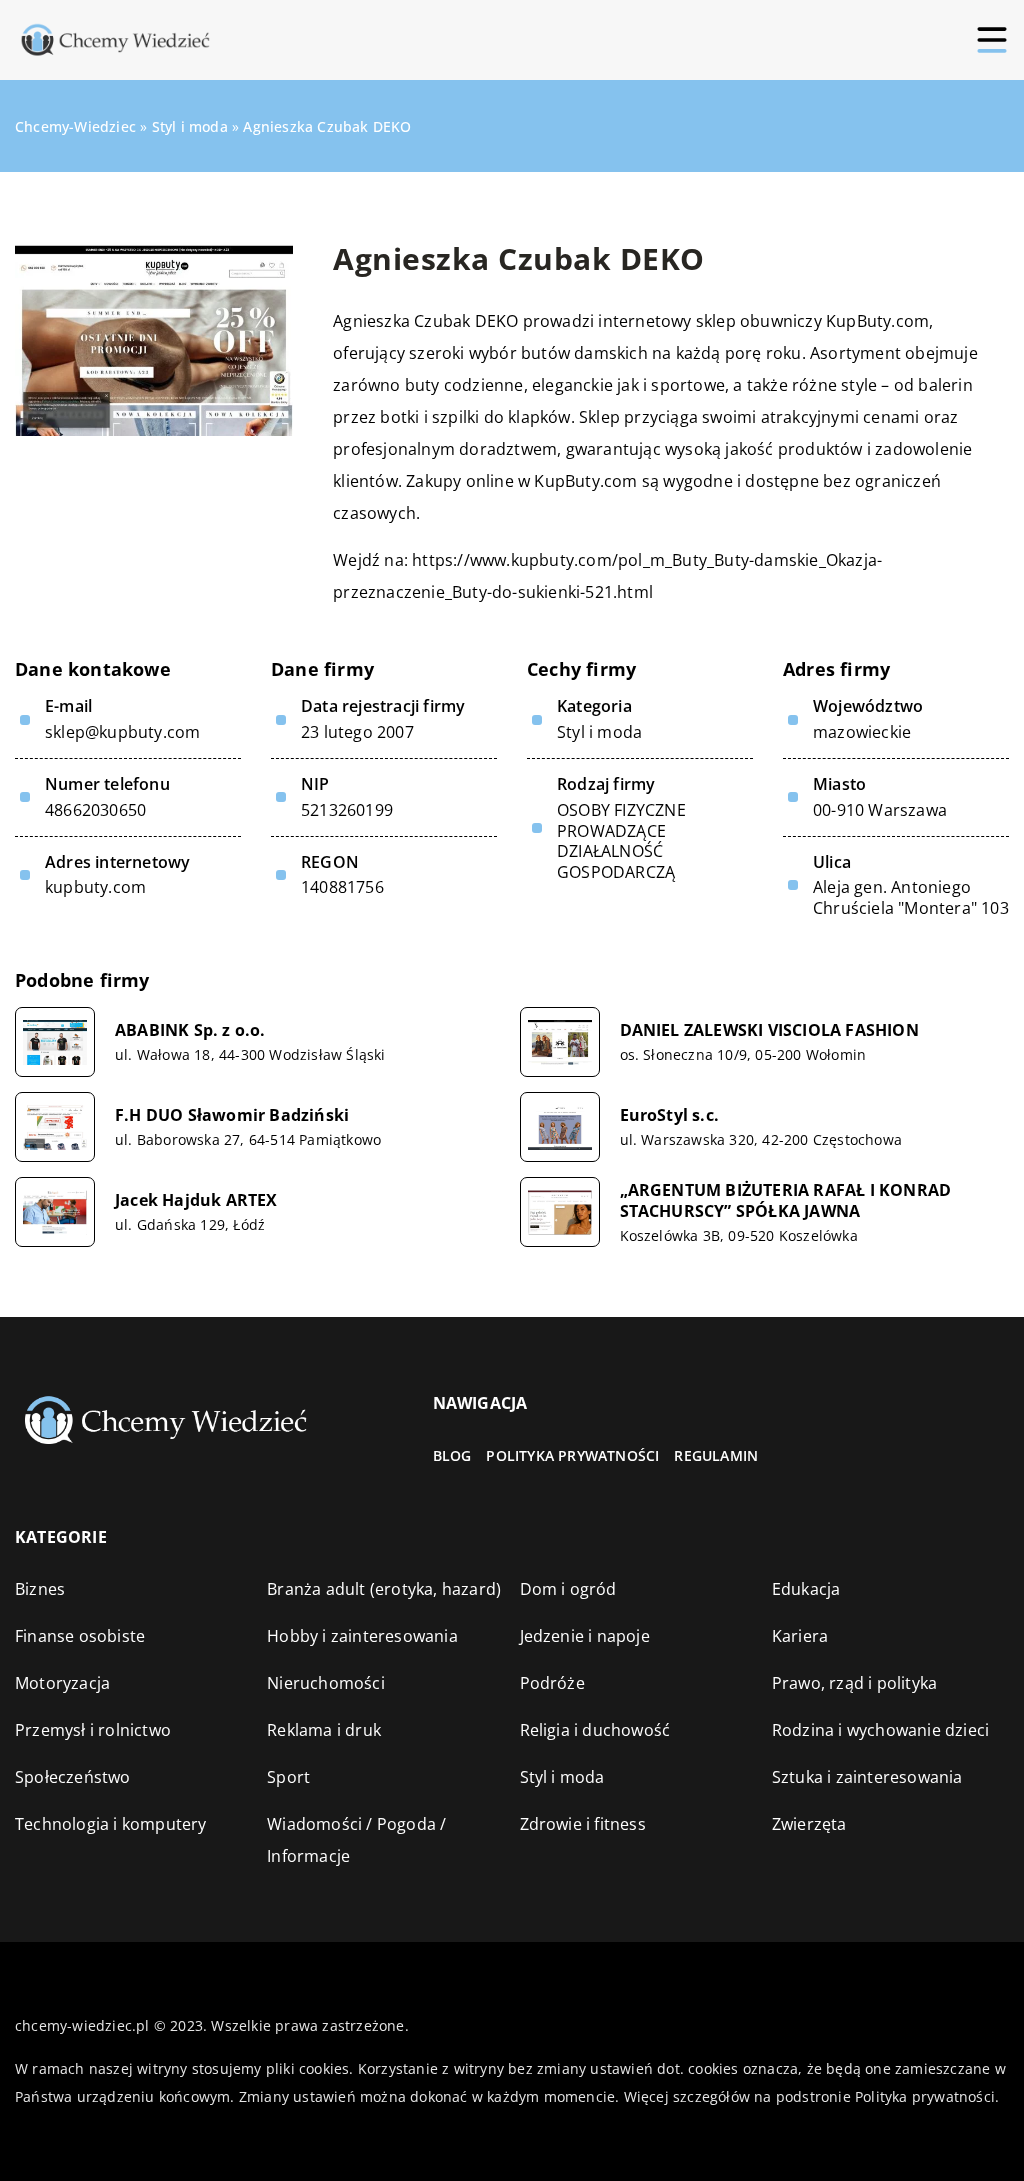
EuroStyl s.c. (670, 1115)
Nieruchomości (326, 1683)
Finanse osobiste (80, 1636)
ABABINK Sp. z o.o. (190, 1030)
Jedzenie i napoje (585, 1636)
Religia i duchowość (595, 1730)
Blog (452, 1455)
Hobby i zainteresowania (362, 1636)
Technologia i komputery (111, 1824)
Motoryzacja (62, 1683)
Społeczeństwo (73, 1777)
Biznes (40, 1589)
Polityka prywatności (572, 1455)
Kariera (800, 1636)
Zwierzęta (809, 1824)
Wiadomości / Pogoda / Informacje (356, 1840)
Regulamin (716, 1455)
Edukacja (806, 1589)
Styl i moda (599, 732)
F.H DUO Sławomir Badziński (232, 1115)
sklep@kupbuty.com (122, 732)
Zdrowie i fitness (583, 1824)
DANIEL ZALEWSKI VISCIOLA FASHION (769, 1030)
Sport (288, 1777)
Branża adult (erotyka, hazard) (384, 1589)
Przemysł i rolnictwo (93, 1730)
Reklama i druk (324, 1730)
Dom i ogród (568, 1589)
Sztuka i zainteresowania (867, 1777)
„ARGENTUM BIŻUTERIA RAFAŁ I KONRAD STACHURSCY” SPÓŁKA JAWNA (786, 1201)
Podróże (552, 1683)
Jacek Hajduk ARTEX (196, 1200)
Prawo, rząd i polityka (854, 1683)
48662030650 (95, 810)
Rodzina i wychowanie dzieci (880, 1730)
